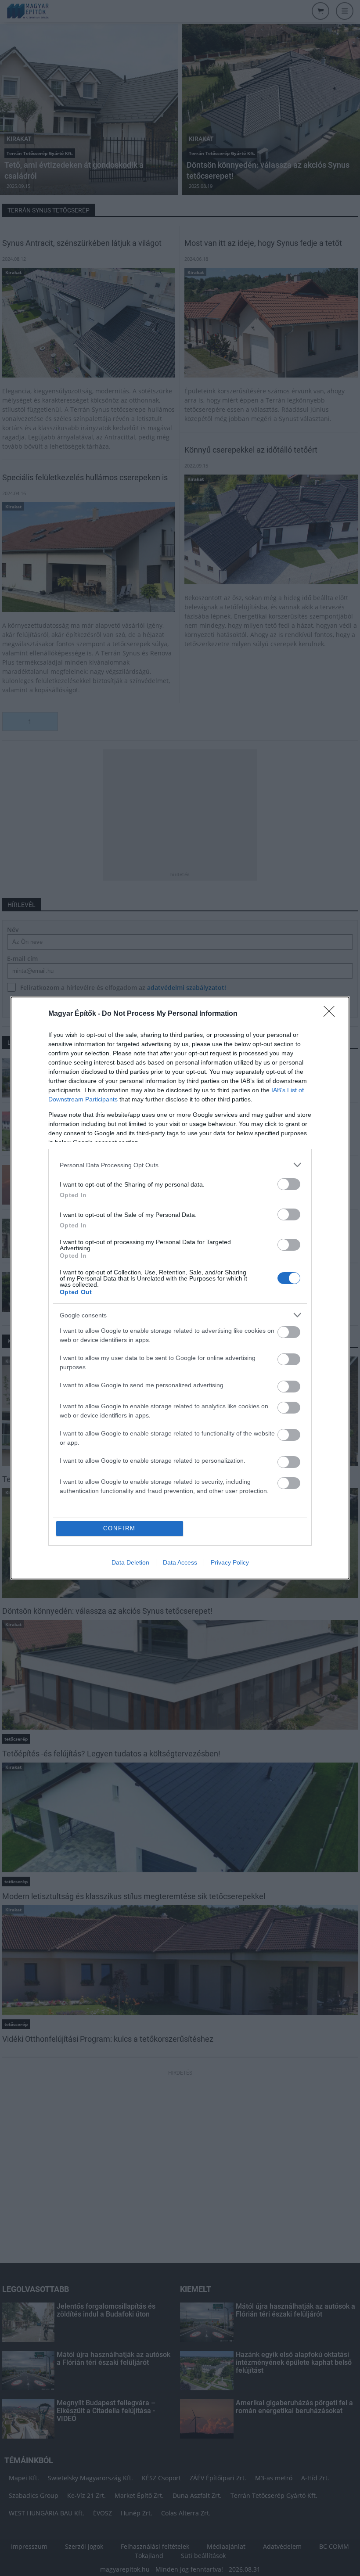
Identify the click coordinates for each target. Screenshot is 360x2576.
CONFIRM (119, 1528)
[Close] (332, 1014)
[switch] (289, 1184)
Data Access (180, 1562)
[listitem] (180, 1165)
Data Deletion (130, 1562)
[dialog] (180, 1288)
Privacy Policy (230, 1562)
